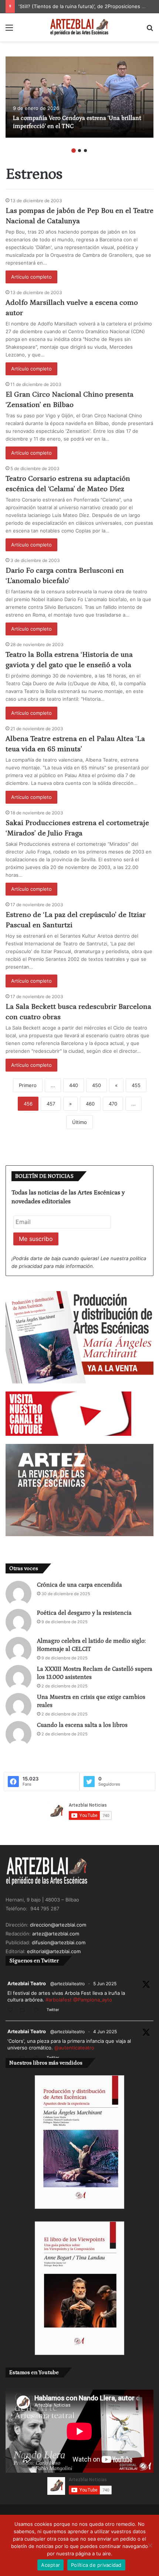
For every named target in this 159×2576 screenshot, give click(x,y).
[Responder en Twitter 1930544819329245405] (12, 2011)
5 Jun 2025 (105, 1984)
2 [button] (79, 151)
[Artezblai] (79, 27)
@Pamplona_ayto (93, 2000)
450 (97, 1085)
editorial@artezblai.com (54, 1951)
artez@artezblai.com (56, 1934)
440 (74, 1085)
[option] (79, 97)
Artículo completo (31, 277)
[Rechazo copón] (150, 2545)
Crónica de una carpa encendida (79, 1585)
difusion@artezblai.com (59, 1942)
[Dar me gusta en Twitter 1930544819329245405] (38, 2011)
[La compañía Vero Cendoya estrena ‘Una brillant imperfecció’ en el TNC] (79, 97)
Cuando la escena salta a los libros (82, 1725)
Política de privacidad (96, 2565)
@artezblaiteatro (67, 1984)
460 (90, 1104)
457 (51, 1104)
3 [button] (85, 151)
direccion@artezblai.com (58, 1925)
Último (79, 1122)
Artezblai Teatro (27, 1983)
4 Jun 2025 (105, 2032)
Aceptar (50, 2565)
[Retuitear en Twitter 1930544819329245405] (24, 2011)
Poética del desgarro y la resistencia (84, 1613)
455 (136, 1085)
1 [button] (74, 151)
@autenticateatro (74, 2048)
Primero (28, 1085)
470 (113, 1104)
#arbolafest (59, 2000)
